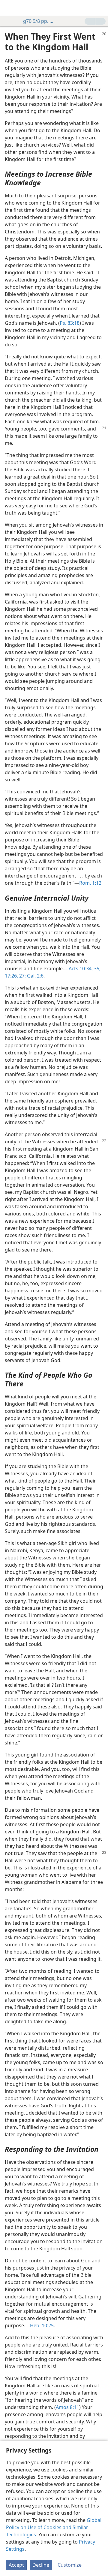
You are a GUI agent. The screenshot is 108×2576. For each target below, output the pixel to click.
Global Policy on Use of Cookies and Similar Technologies (54, 2527)
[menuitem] (9, 8)
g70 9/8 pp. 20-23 (39, 21)
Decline (41, 2565)
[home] (9, 8)
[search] (100, 8)
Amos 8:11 (67, 2407)
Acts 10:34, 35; (85, 969)
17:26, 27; (15, 976)
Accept (16, 2565)
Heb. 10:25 (42, 2325)
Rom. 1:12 (90, 883)
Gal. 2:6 (35, 976)
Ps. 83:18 (70, 323)
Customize (70, 2565)
